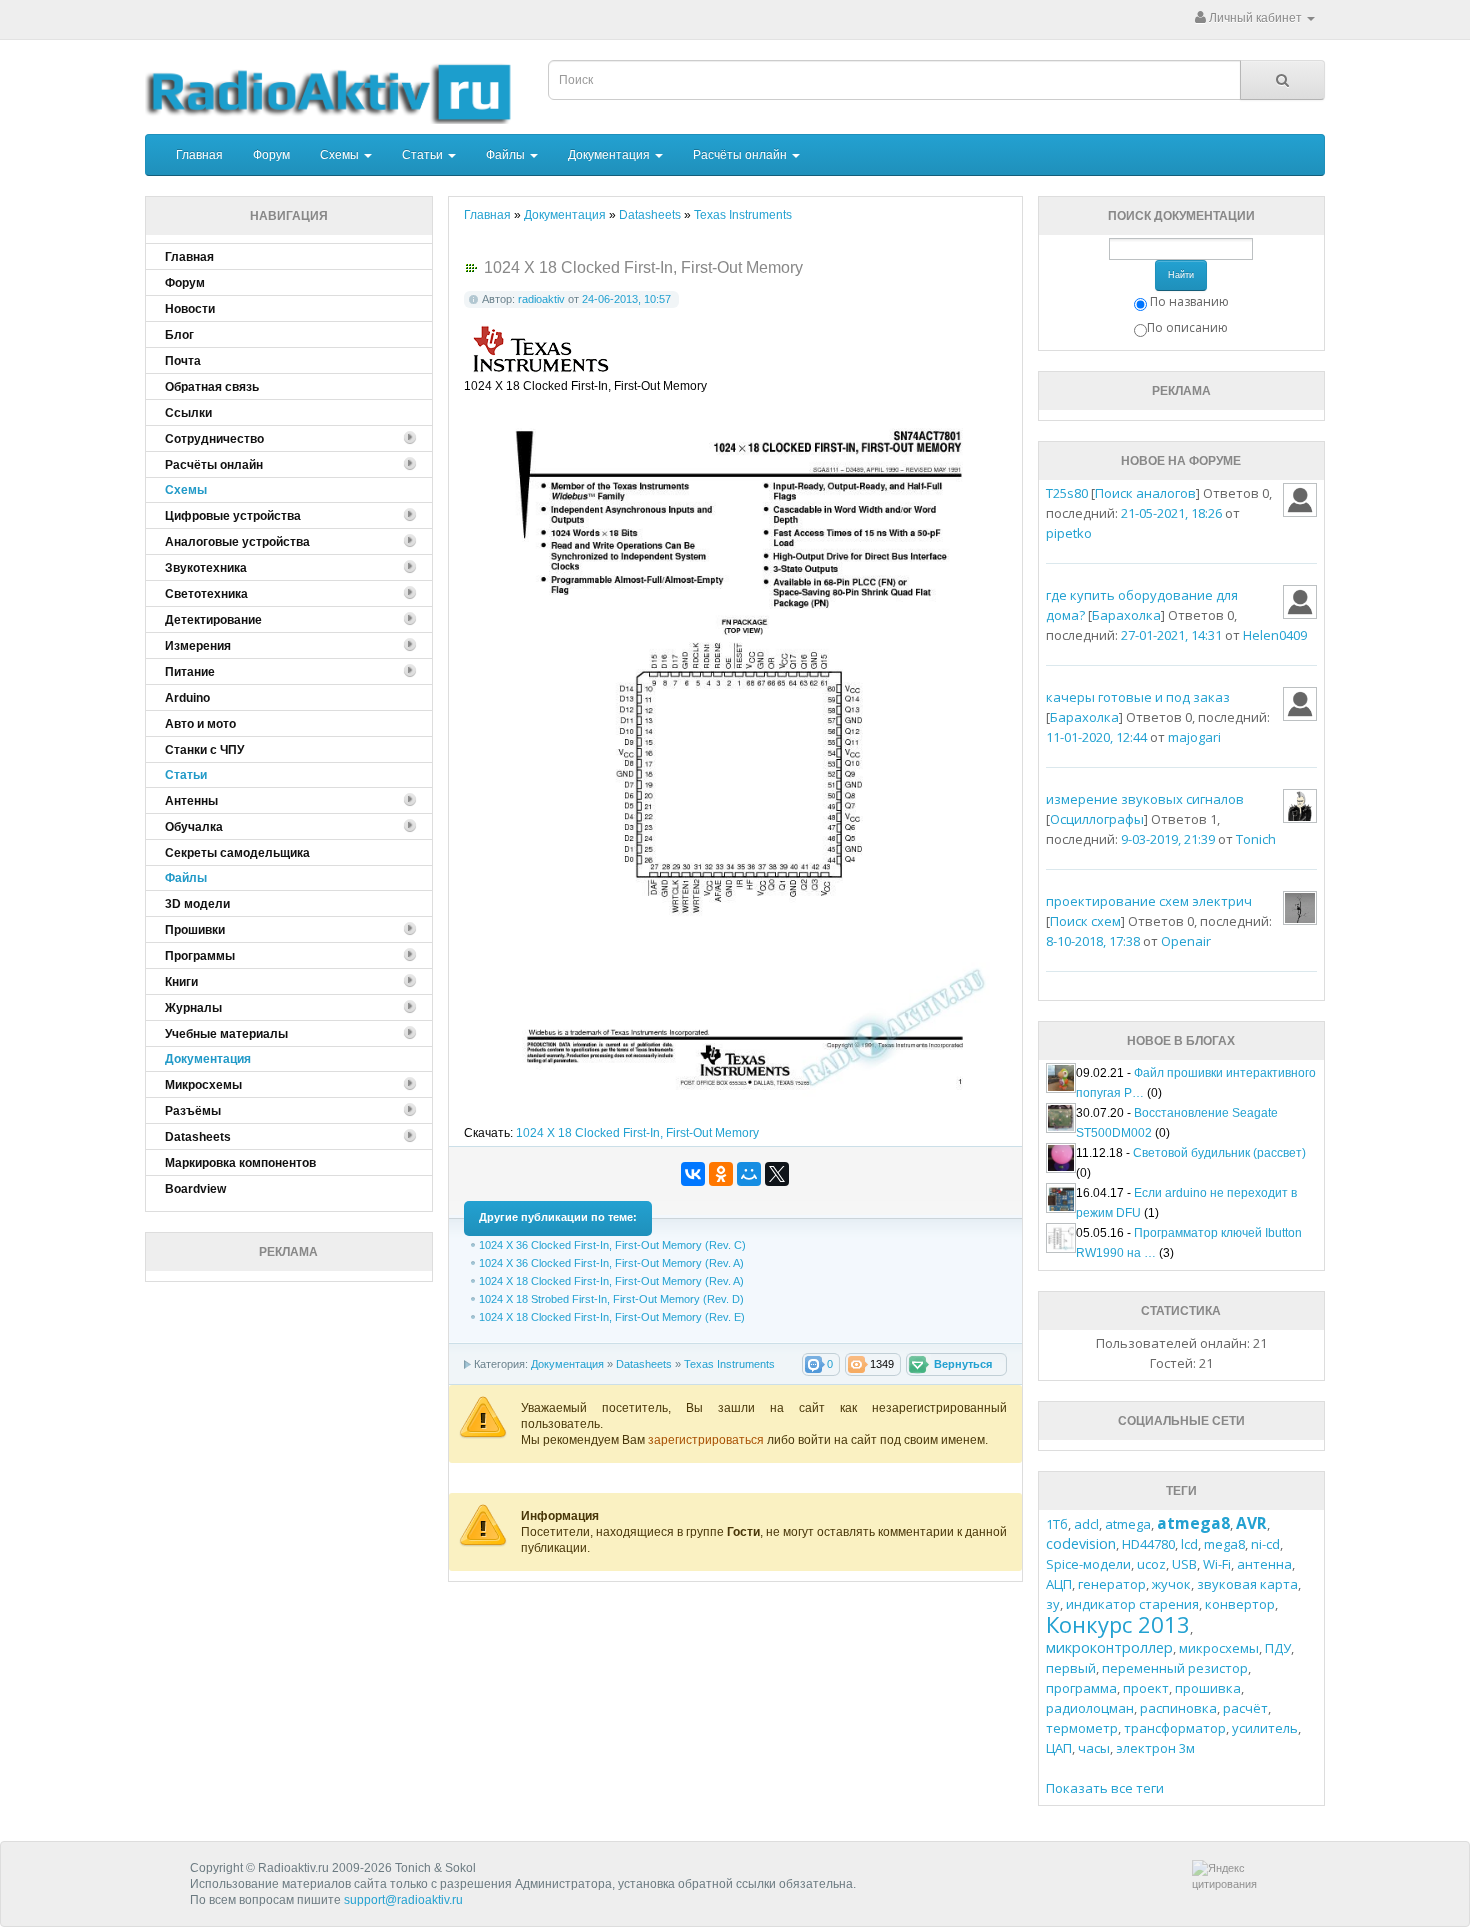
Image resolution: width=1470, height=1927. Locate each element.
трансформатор (1175, 1728)
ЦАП (1059, 1748)
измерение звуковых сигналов (1145, 799)
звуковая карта (1247, 1584)
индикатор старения (1132, 1604)
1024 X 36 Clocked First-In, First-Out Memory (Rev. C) (612, 1245)
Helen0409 (1275, 635)
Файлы (507, 155)
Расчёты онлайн (741, 155)
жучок (1171, 1584)
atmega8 (1193, 1523)
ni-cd (1265, 1544)
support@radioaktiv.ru (403, 1900)
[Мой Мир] (749, 1174)
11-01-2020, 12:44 (1096, 737)
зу (1053, 1604)
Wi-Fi (1217, 1564)
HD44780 (1148, 1544)
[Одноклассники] (721, 1174)
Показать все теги (1105, 1788)
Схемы (341, 155)
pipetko (1069, 533)
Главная (199, 155)
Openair (1186, 941)
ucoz (1151, 1564)
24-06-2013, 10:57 (626, 299)
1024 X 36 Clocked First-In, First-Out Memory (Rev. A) (611, 1263)
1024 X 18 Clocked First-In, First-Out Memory (637, 1133)
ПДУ (1278, 1648)
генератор (1112, 1584)
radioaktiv (541, 299)
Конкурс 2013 (1118, 1624)
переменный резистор (1175, 1668)
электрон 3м (1155, 1748)
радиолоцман (1090, 1708)
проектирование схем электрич (1149, 901)
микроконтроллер (1109, 1647)
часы (1094, 1748)
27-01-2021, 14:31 (1171, 635)
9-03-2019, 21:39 (1168, 839)
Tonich (1256, 839)
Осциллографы (1097, 819)
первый (1071, 1668)
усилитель (1265, 1728)
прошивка (1208, 1688)
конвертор (1240, 1604)
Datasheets (644, 1364)
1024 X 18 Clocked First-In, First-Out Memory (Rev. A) (611, 1281)
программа (1081, 1688)
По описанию (1187, 327)
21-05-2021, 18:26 (1171, 513)
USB (1184, 1564)
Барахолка (1126, 615)
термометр (1082, 1728)
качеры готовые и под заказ (1138, 697)
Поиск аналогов (1145, 493)
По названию (1189, 301)
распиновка (1178, 1708)
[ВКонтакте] (693, 1174)
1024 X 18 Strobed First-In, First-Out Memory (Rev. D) (611, 1299)
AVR (1251, 1523)
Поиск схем (1085, 921)
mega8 (1224, 1544)
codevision (1081, 1543)
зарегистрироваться (707, 1440)
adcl (1086, 1524)
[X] (777, 1174)
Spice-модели (1088, 1564)
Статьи (424, 155)
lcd (1189, 1544)
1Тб (1057, 1524)
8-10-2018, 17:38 (1093, 941)
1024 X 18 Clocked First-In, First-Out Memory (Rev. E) (612, 1317)
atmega (1128, 1524)
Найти (1181, 275)
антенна (1264, 1564)
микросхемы (1219, 1648)
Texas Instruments (729, 1364)
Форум (271, 155)
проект (1146, 1688)
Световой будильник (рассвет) (1219, 1153)
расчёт (1245, 1708)
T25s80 (1067, 493)
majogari (1194, 737)
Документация (610, 155)
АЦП (1059, 1584)
